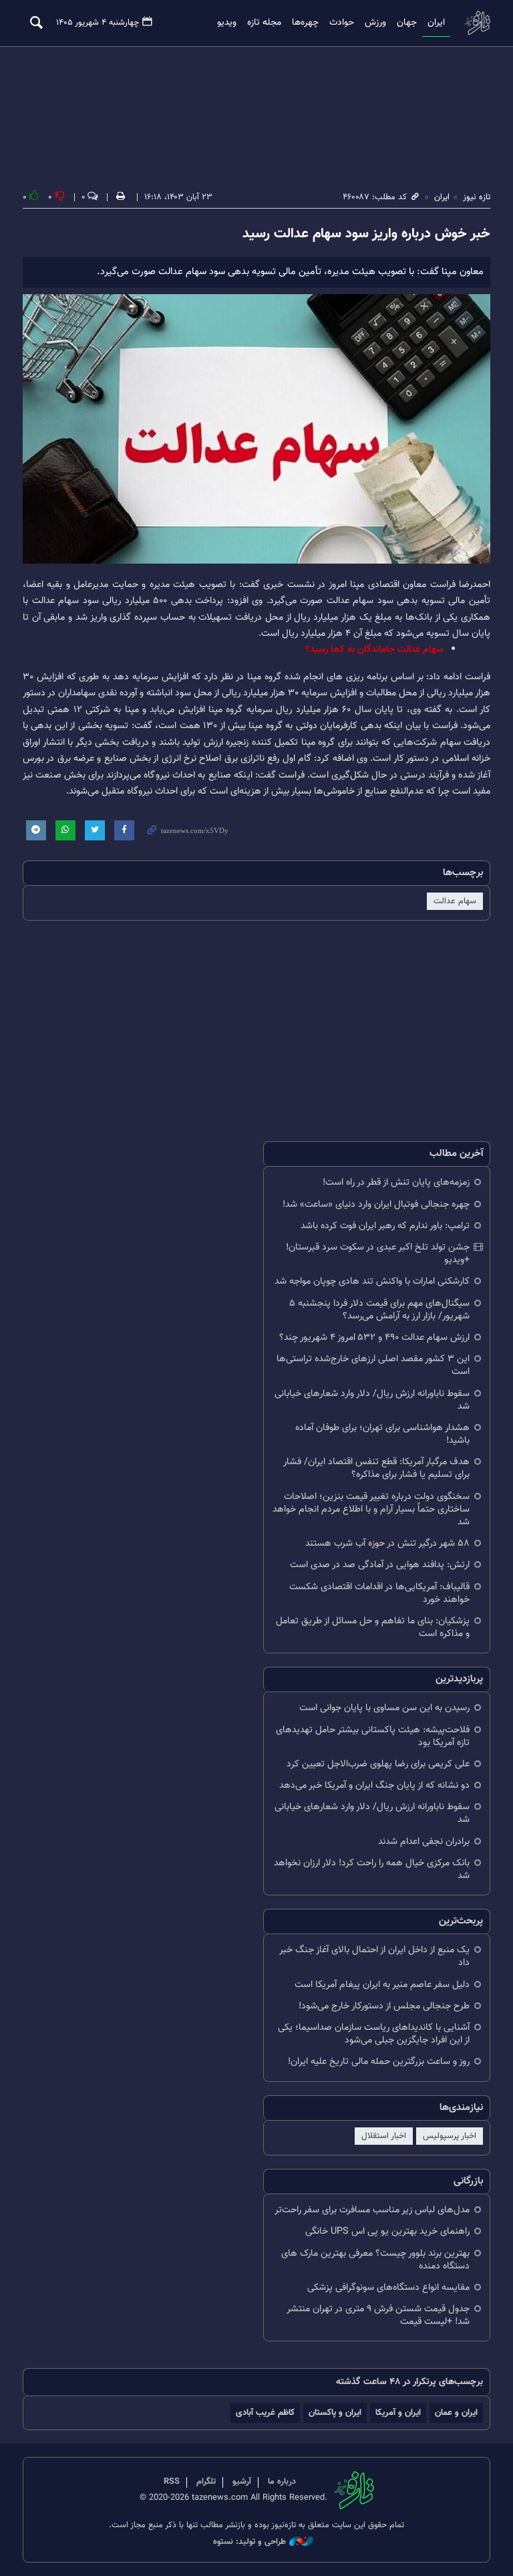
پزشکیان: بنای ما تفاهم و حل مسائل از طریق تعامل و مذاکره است (373, 1627)
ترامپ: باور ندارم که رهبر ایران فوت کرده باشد (385, 1226)
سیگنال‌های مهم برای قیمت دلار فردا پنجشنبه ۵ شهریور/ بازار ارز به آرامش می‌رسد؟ (379, 1310)
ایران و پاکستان (335, 2413)
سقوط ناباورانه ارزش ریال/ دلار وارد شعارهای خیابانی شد (372, 1400)
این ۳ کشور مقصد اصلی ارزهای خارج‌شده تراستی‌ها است (373, 1365)
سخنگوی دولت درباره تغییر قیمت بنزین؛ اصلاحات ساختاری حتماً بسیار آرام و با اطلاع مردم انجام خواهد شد (371, 1509)
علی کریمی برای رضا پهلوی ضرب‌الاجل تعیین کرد (378, 1764)
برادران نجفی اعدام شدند (424, 1842)
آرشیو (242, 2482)
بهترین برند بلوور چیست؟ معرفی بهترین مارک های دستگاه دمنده (375, 2260)
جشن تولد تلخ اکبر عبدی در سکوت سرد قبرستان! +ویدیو (378, 1254)
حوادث (342, 23)
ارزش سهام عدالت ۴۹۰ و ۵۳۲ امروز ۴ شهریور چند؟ (374, 1337)
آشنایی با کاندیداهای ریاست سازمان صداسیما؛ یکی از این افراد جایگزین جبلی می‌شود (374, 2034)
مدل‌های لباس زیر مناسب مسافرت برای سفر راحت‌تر (372, 2210)
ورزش (375, 23)
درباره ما (282, 2482)
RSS (172, 2482)
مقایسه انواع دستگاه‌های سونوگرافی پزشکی (388, 2288)
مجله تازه (264, 23)
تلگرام (206, 2482)
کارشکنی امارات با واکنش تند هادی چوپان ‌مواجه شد (372, 1281)
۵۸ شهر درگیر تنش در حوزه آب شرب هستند (387, 1543)
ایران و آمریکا (398, 2413)
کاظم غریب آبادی (265, 2413)
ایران (436, 23)
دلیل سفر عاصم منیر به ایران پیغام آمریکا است (382, 1985)
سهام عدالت (455, 901)
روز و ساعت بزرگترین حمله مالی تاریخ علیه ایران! (379, 2062)
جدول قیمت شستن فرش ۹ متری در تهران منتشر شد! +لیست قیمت (378, 2315)
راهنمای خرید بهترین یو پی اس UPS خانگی (387, 2231)
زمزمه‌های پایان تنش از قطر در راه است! (396, 1182)
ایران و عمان (456, 2413)
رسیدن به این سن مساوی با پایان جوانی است (384, 1708)
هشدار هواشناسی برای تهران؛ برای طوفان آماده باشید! (382, 1434)
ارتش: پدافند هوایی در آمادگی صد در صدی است (380, 1565)
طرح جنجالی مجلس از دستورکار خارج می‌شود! (384, 2006)
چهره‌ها (305, 23)
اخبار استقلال (384, 2136)
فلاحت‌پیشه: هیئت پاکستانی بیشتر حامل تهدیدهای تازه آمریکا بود (373, 1736)
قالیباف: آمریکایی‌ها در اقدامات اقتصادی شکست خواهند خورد (379, 1593)
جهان (407, 23)
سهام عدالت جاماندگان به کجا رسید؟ (374, 650)
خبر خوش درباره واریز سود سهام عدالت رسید (366, 234)
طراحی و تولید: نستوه (249, 2542)
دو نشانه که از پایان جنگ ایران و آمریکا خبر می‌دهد (374, 1785)
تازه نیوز (477, 22)
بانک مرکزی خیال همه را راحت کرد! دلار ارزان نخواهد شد (372, 1869)
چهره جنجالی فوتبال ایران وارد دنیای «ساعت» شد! (376, 1204)
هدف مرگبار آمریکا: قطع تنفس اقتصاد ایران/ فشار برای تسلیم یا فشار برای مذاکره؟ (376, 1468)
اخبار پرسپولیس (450, 2136)
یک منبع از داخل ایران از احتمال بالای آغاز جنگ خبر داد (374, 1956)
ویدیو (227, 23)
